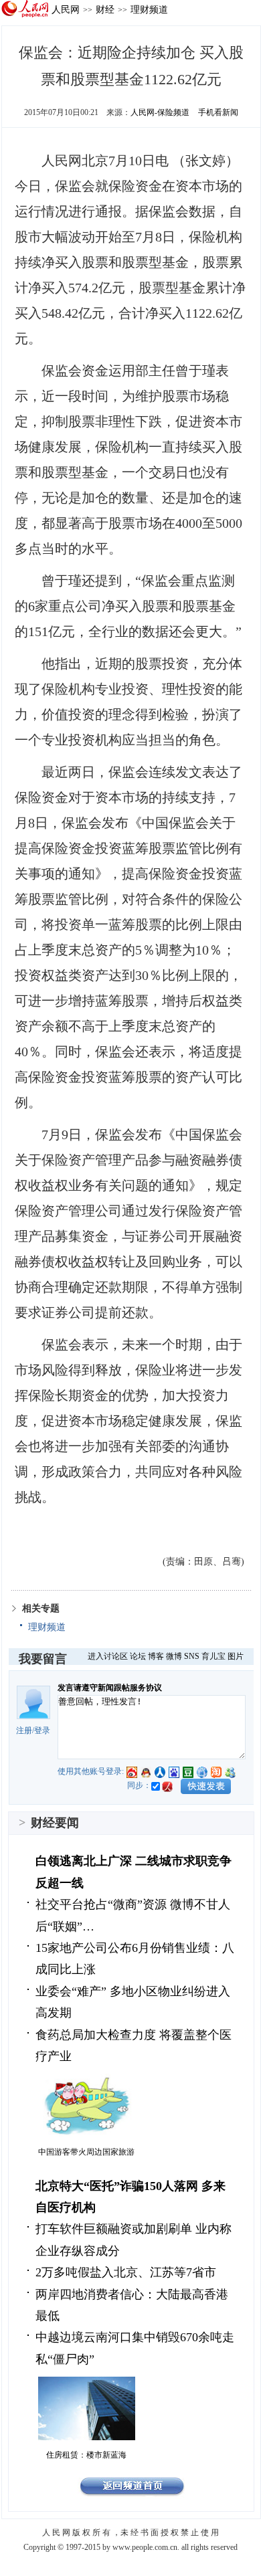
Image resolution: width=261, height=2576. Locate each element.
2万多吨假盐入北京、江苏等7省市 (126, 2272)
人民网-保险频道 (160, 112)
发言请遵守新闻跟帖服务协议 (110, 1688)
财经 (105, 9)
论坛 (138, 1656)
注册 (24, 1730)
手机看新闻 (218, 112)
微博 (174, 1656)
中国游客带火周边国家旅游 (86, 2152)
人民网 (66, 9)
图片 (236, 1656)
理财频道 (149, 9)
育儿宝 (213, 1656)
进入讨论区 (108, 1656)
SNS (192, 1656)
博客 (156, 1656)
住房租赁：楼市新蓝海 (86, 2455)
